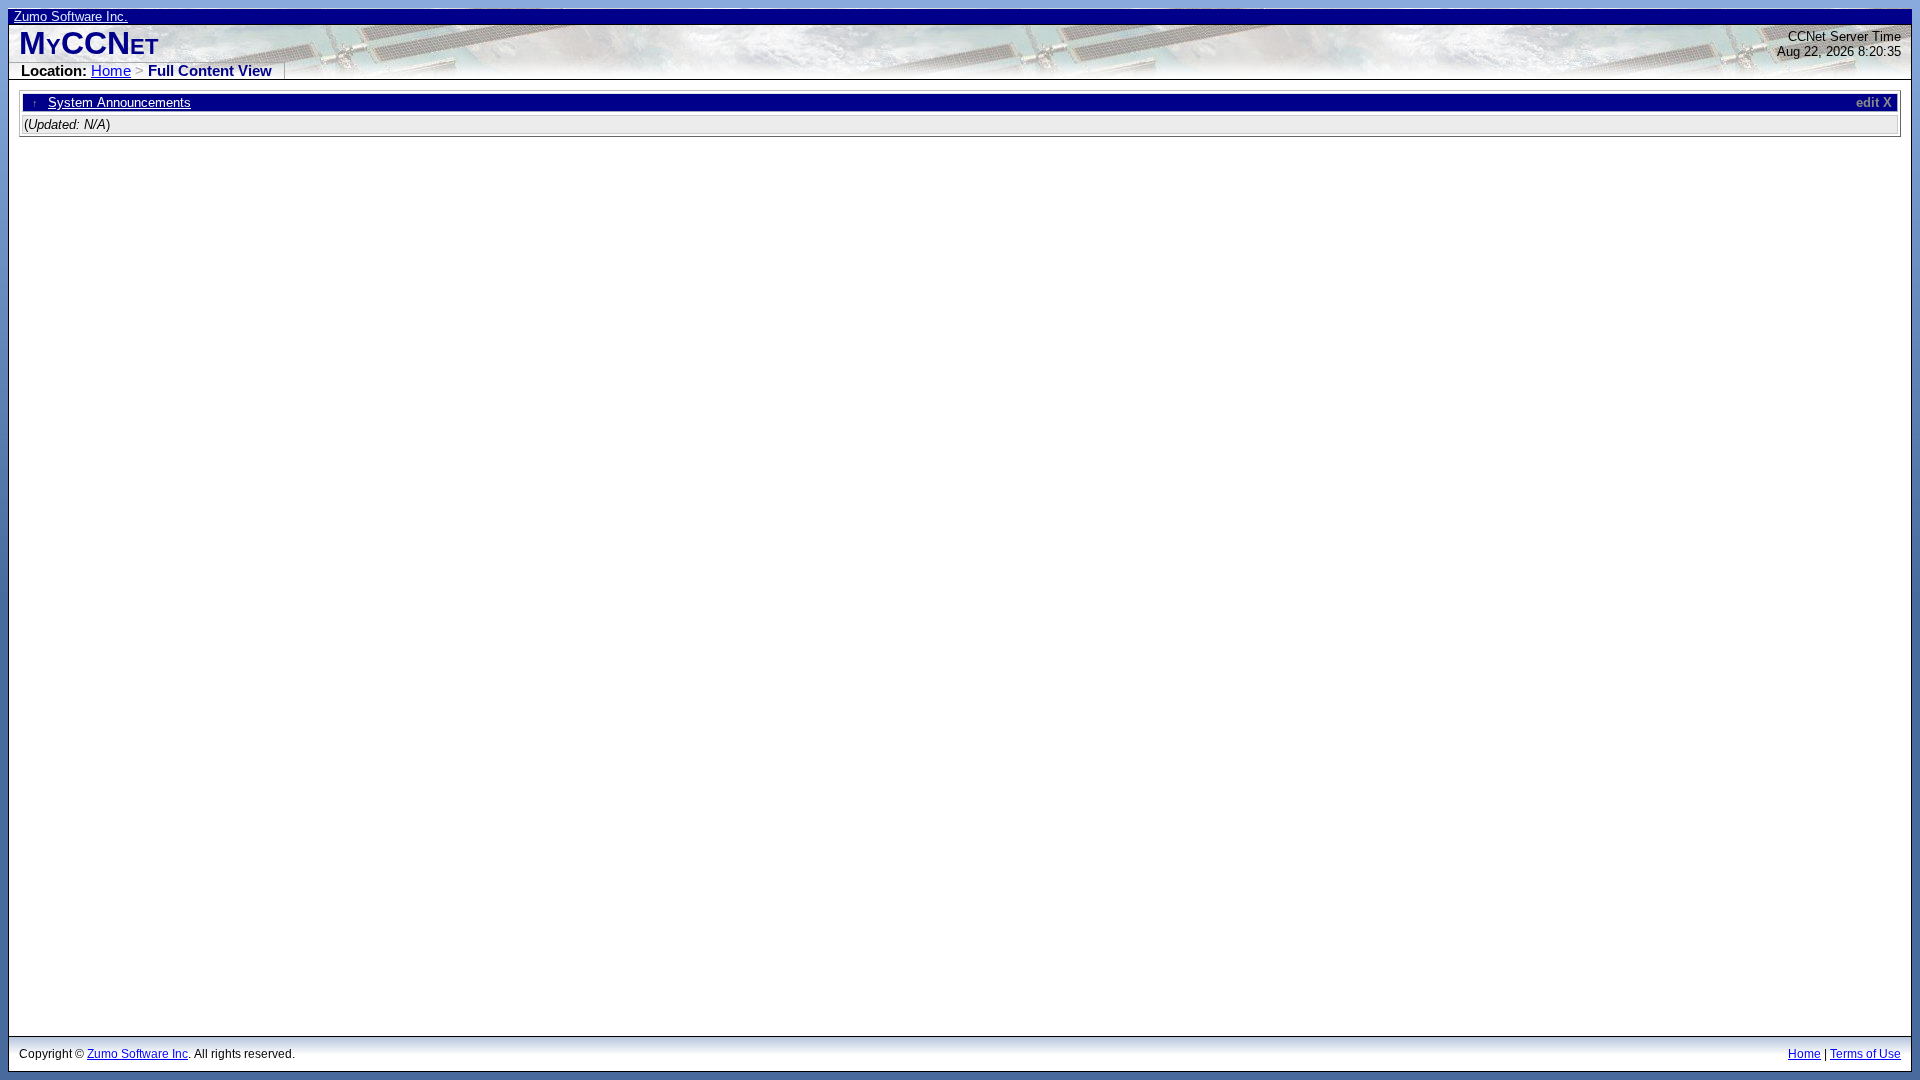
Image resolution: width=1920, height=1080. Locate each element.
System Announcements (119, 102)
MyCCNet (88, 43)
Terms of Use (1865, 1054)
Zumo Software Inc (137, 1054)
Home (111, 71)
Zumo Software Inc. (71, 16)
